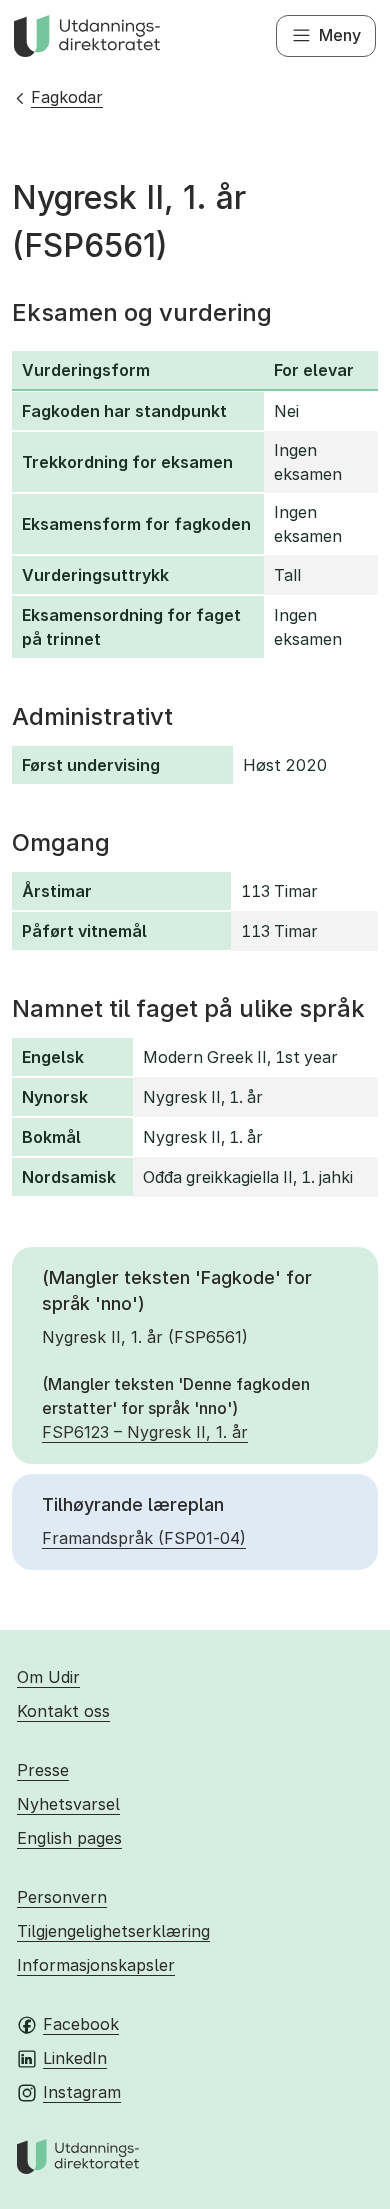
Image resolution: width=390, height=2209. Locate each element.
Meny (340, 35)
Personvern (62, 1897)
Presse (43, 1770)
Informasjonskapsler (96, 1965)
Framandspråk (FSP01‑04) (144, 1538)
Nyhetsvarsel (68, 1804)
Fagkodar (67, 97)
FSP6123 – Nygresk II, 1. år (145, 1432)
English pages (69, 1838)
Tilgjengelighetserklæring (113, 1931)
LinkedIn (75, 2058)
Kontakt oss (63, 1711)
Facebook (81, 2024)
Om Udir (48, 1677)
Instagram (82, 2092)
